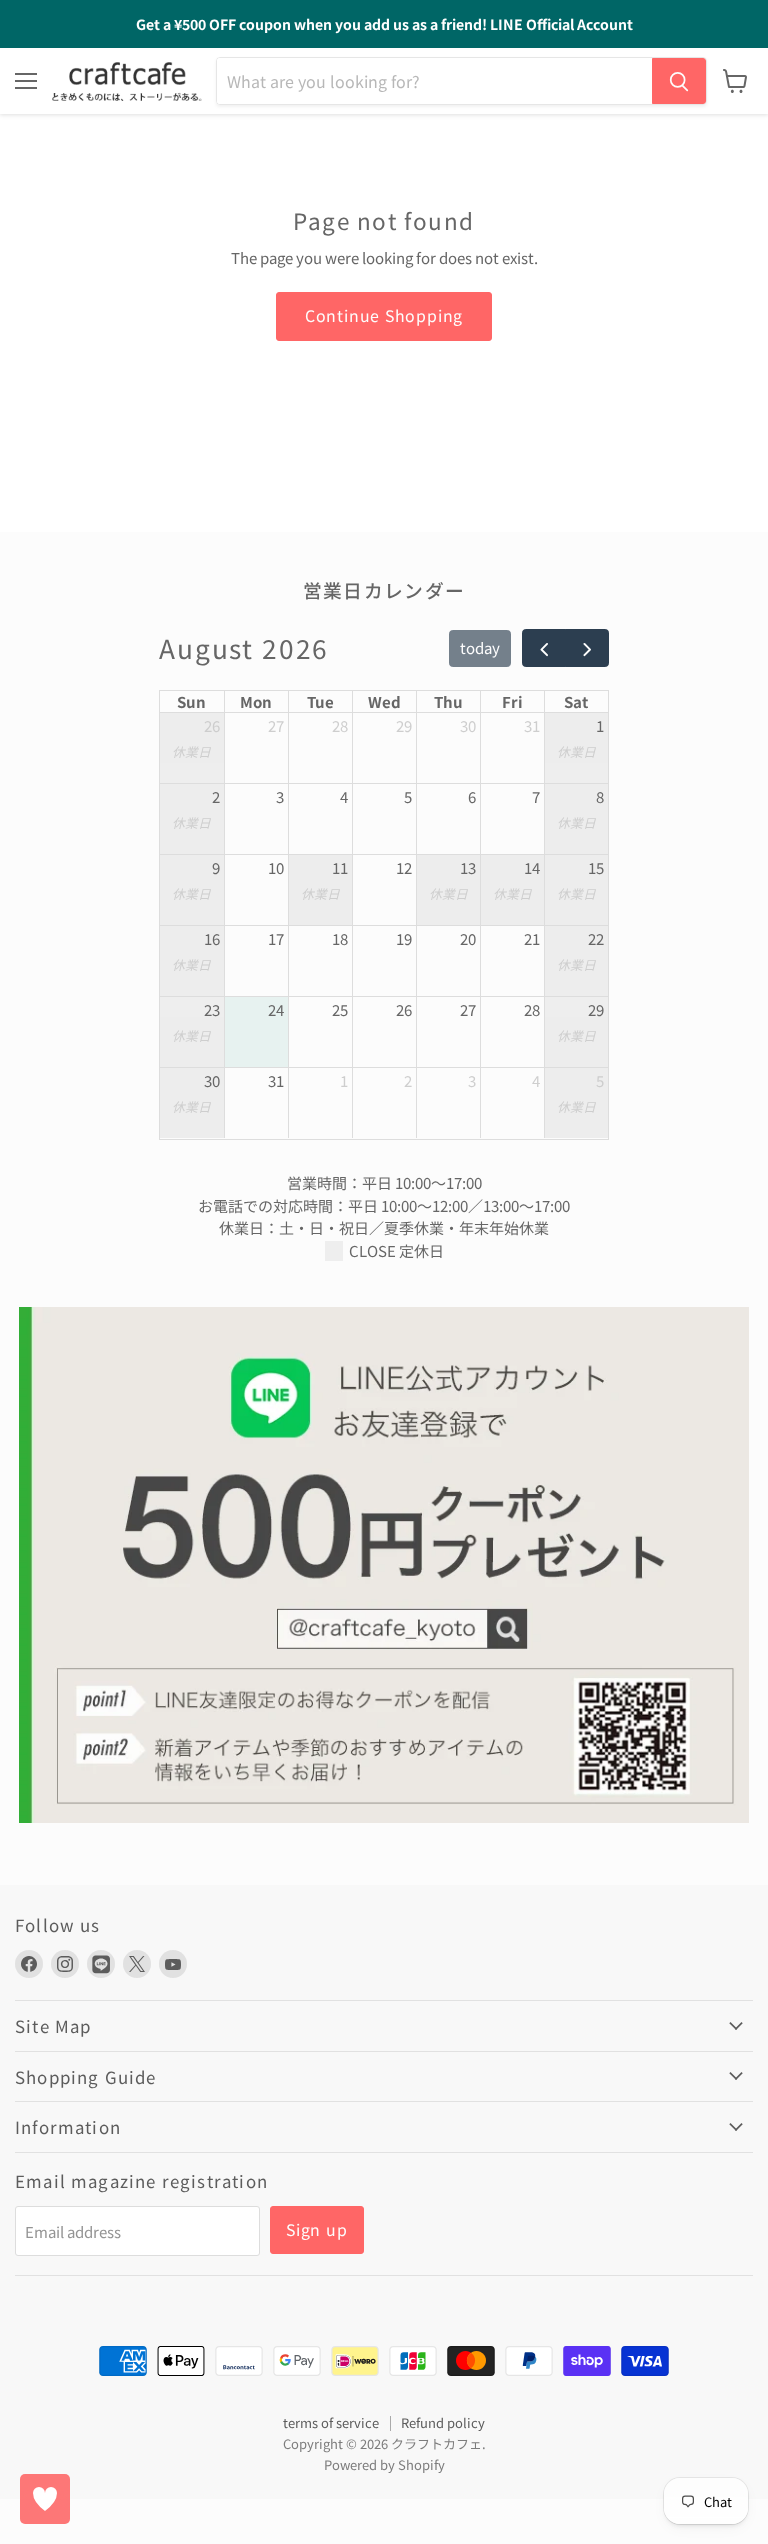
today (480, 647)
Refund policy (443, 2422)
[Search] (679, 81)
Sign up (317, 2229)
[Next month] (587, 648)
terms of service (331, 2422)
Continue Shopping (384, 315)
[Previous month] (544, 648)
